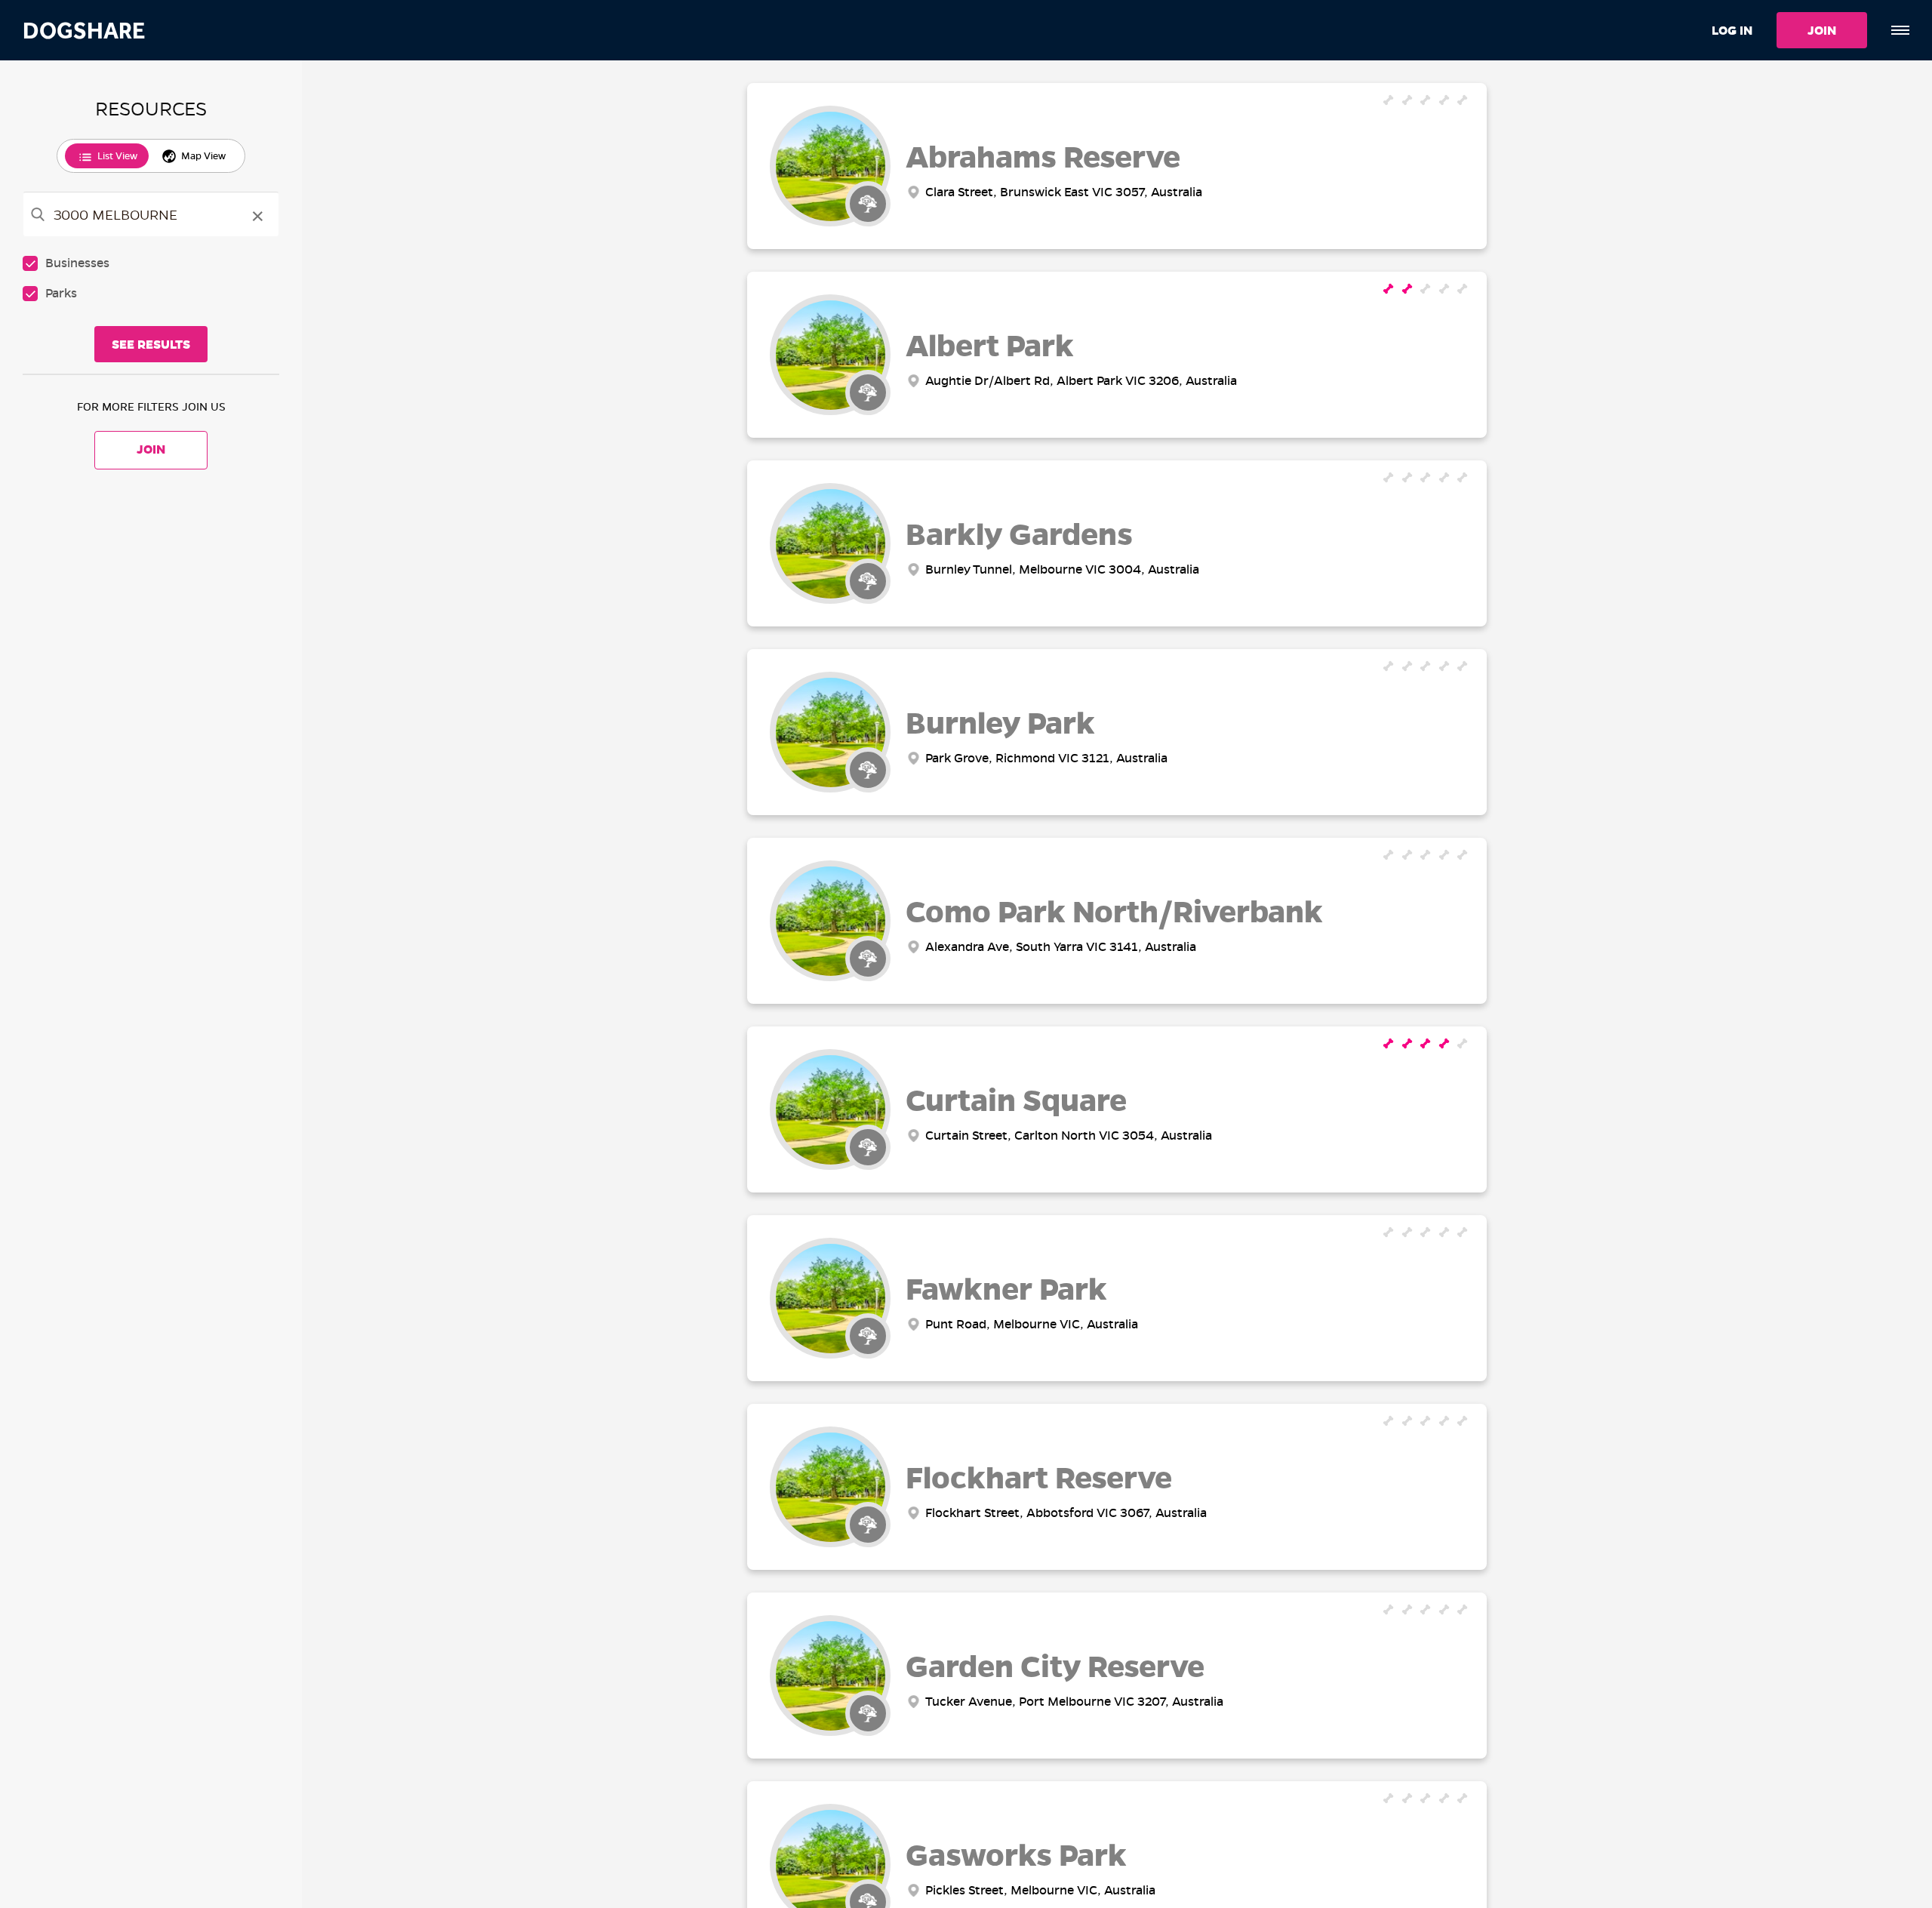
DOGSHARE (84, 31)
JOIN (1822, 31)
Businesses (77, 263)
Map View (203, 156)
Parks (61, 293)
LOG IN (1732, 31)
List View (117, 156)
